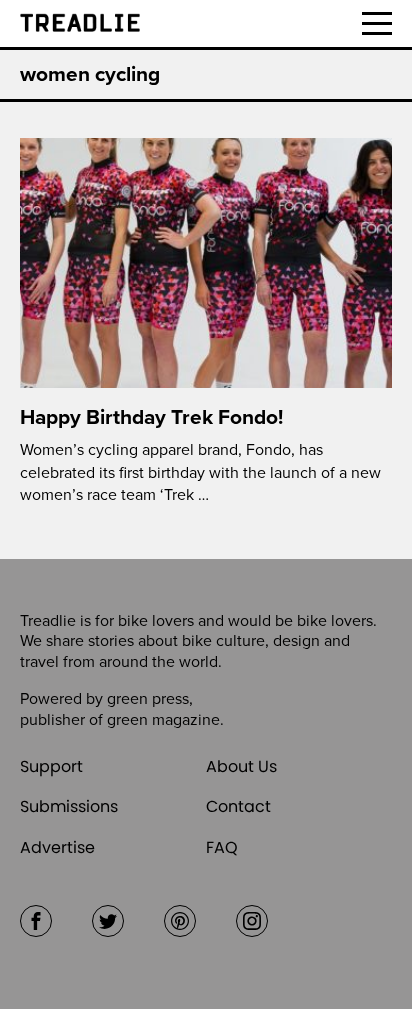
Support (51, 766)
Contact (238, 806)
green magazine (163, 720)
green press (148, 699)
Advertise (57, 847)
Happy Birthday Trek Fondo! (151, 417)
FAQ (222, 847)
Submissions (69, 806)
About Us (241, 766)
